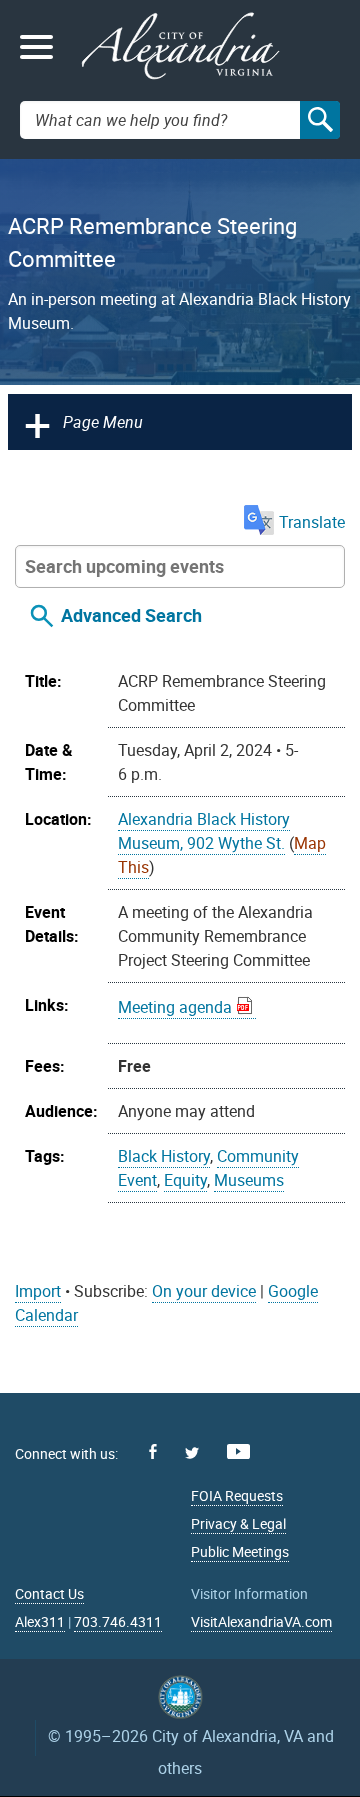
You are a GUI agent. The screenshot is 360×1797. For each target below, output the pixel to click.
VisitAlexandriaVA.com (261, 1621)
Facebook (153, 1451)
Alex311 (40, 1621)
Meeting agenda (175, 1007)
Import (38, 1291)
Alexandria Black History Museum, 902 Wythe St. (204, 831)
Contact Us (49, 1593)
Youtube (238, 1451)
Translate (312, 522)
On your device (204, 1291)
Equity (185, 1180)
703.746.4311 (118, 1621)
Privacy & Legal (238, 1523)
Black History (164, 1156)
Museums (249, 1180)
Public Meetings (240, 1551)
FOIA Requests (237, 1495)
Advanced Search (131, 616)
